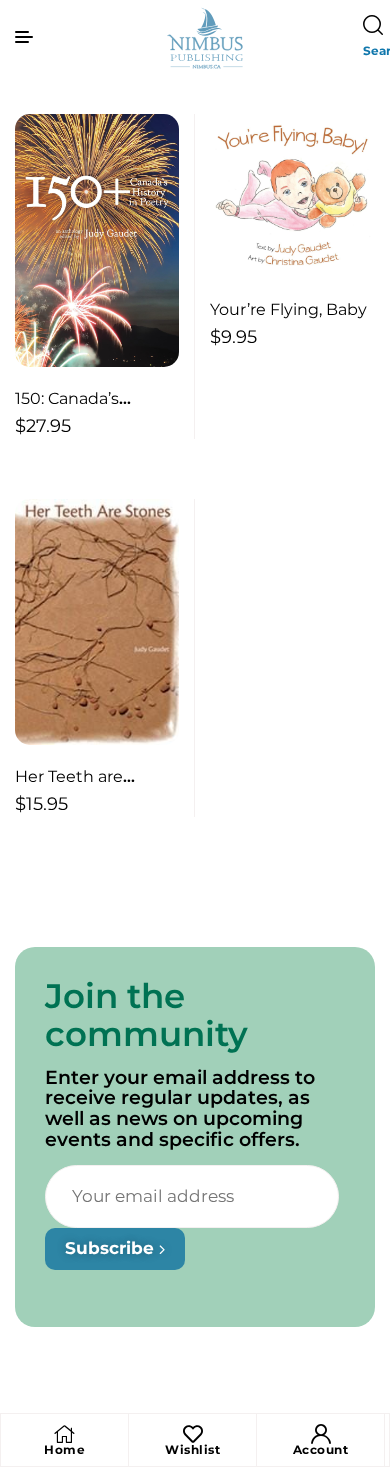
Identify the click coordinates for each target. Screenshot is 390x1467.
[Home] (65, 1434)
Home (64, 1449)
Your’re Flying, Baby (288, 309)
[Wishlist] (193, 1434)
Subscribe (112, 1248)
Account (321, 1449)
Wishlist (192, 1449)
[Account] (321, 1434)
